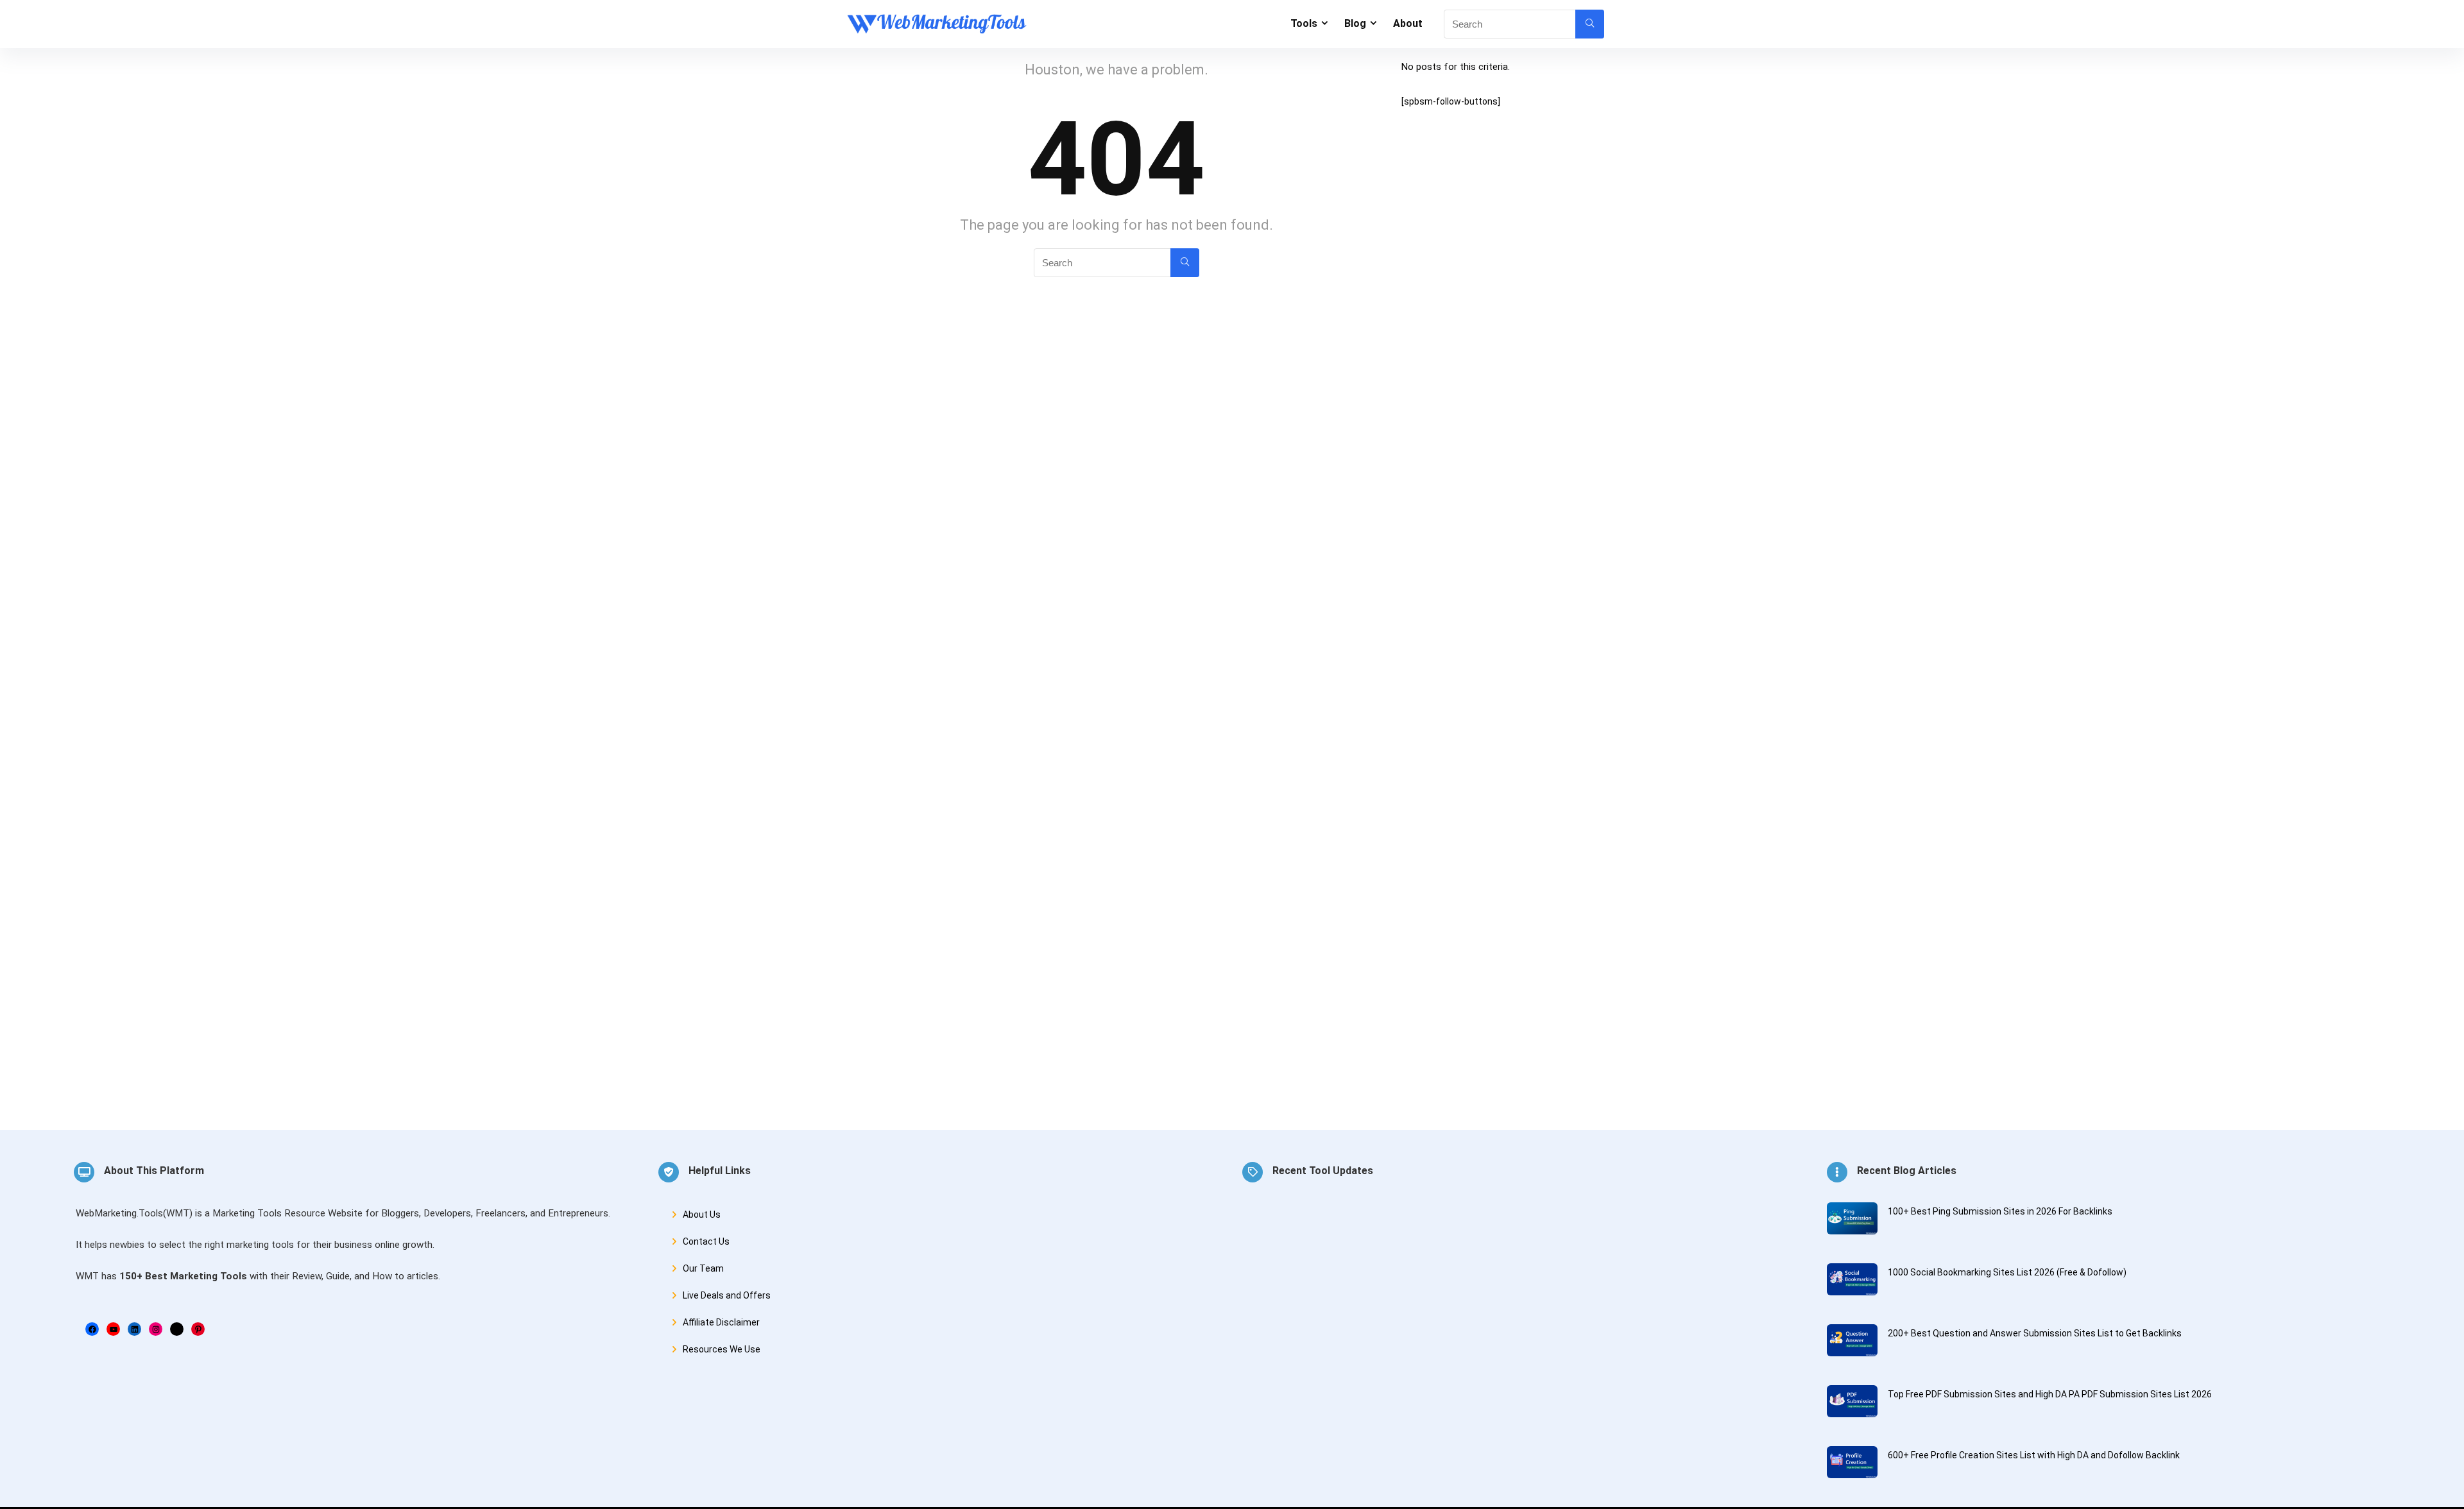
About (1408, 23)
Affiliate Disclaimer (721, 1322)
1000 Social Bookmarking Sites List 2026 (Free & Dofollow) (2007, 1272)
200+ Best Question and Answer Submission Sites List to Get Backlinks (2035, 1333)
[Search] (1590, 24)
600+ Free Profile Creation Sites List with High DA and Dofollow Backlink (2034, 1455)
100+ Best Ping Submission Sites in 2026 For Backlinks (2000, 1211)
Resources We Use (722, 1349)
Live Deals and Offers (727, 1295)
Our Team (703, 1268)
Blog (1355, 23)
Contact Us (706, 1241)
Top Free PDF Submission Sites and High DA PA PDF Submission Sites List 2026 (2050, 1394)
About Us (702, 1215)
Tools (1304, 23)
